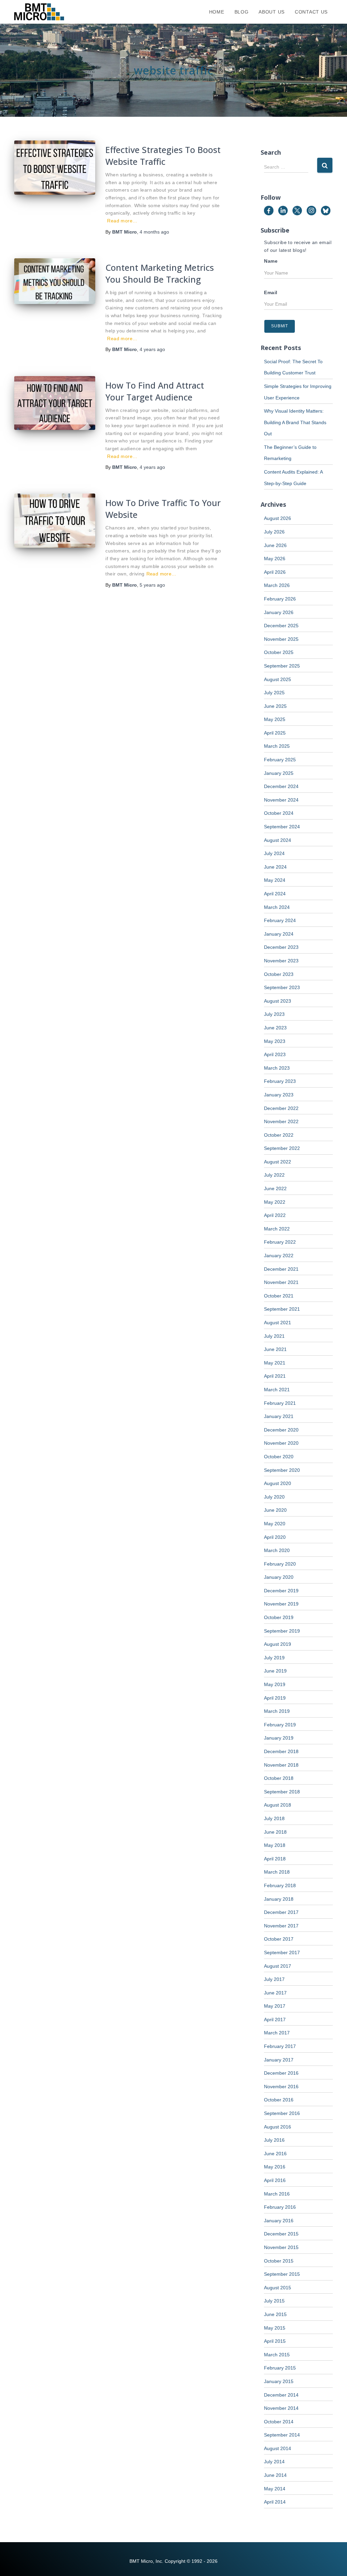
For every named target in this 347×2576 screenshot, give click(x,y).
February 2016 (280, 2207)
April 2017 (275, 2020)
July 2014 (274, 2462)
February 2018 (280, 1885)
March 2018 (277, 1872)
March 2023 (277, 1068)
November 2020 (281, 1443)
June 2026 (275, 545)
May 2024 (275, 880)
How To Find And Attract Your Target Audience (155, 391)
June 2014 (275, 2475)
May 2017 (275, 2006)
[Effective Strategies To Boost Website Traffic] (55, 168)
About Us (272, 12)
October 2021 (279, 1296)
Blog (242, 12)
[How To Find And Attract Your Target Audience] (55, 403)
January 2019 (279, 1738)
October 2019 (279, 1617)
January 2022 (279, 1256)
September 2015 (282, 2274)
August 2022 (278, 1162)
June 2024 (275, 867)
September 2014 (282, 2435)
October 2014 (279, 2422)
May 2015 (275, 2328)
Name (271, 261)
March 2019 (277, 1711)
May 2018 (275, 1845)
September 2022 (282, 1148)
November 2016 (281, 2087)
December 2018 (281, 1751)
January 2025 (279, 773)
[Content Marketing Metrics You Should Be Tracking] (55, 281)
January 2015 (279, 2381)
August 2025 (278, 679)
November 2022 (281, 1121)
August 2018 (278, 1805)
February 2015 (280, 2368)
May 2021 (275, 1363)
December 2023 (281, 947)
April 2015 (275, 2341)
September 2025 (282, 666)
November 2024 (281, 800)
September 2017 (282, 1952)
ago (154, 232)
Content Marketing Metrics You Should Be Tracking (160, 273)
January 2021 (279, 1416)
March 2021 (277, 1390)
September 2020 (282, 1470)
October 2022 (279, 1135)
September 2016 (282, 2113)
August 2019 (278, 1644)
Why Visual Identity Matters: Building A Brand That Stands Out (295, 422)
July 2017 (274, 1979)
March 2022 (277, 1229)
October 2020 (279, 1457)
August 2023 (278, 1001)
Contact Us (311, 12)
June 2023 (275, 1028)
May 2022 (275, 1202)
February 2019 (280, 1725)
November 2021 (281, 1282)
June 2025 (275, 706)
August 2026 (278, 518)
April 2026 (275, 572)
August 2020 (278, 1483)
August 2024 (278, 840)
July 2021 (274, 1336)
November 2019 (281, 1604)
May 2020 (275, 1524)
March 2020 (277, 1550)
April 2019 (275, 1698)
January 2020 (279, 1577)
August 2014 (278, 2448)
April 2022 (275, 1215)
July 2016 (274, 2140)
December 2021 (281, 1269)
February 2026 (280, 599)
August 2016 (278, 2127)
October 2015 (279, 2261)
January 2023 (279, 1095)
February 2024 (280, 920)
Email (271, 292)
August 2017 (278, 1966)
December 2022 (281, 1108)
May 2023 (275, 1041)
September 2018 (282, 1792)
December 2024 (281, 786)
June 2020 (275, 1510)
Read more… (122, 221)
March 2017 (277, 2033)
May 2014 (275, 2489)
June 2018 (275, 1832)
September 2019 (282, 1631)
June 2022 (275, 1188)
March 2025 (277, 746)
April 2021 (275, 1376)
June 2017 (275, 1993)
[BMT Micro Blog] (39, 12)
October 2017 (279, 1939)
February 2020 (280, 1564)
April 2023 (275, 1054)
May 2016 (275, 2167)
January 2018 (279, 1899)
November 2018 (281, 1765)
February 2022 (280, 1242)
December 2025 (281, 626)
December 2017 (281, 1912)
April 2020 (275, 1537)
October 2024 (279, 813)
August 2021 (278, 1323)
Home (217, 12)
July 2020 (274, 1497)
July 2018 (274, 1818)
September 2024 (282, 827)
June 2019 (275, 1671)
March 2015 (277, 2355)
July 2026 (274, 532)
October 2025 (279, 652)
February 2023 (280, 1081)
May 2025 (275, 719)
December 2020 (281, 1430)
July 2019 (274, 1658)
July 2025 (274, 693)
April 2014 (275, 2502)
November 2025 (281, 639)
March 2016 (277, 2194)
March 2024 (277, 907)
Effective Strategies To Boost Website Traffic (163, 156)
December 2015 (281, 2234)
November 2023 (281, 961)
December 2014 (281, 2395)
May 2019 (275, 1684)
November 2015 (281, 2247)
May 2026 (275, 559)
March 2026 (277, 585)
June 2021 (275, 1349)
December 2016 (281, 2073)
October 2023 (279, 974)
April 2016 (275, 2180)
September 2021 (282, 1309)
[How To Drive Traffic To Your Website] (55, 521)
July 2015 (274, 2301)
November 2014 (281, 2408)
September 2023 (282, 987)
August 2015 (278, 2288)
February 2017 (280, 2046)
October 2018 (279, 1778)
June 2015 (275, 2314)
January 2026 (279, 612)
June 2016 (275, 2154)
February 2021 (280, 1403)
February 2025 (280, 760)
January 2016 (279, 2221)
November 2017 (281, 1926)
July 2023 (274, 1014)
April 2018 (275, 1859)
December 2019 (281, 1591)
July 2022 (274, 1175)
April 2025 (275, 733)
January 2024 (279, 934)
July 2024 (274, 853)
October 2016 (279, 2100)
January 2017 (279, 2060)
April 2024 (275, 894)
